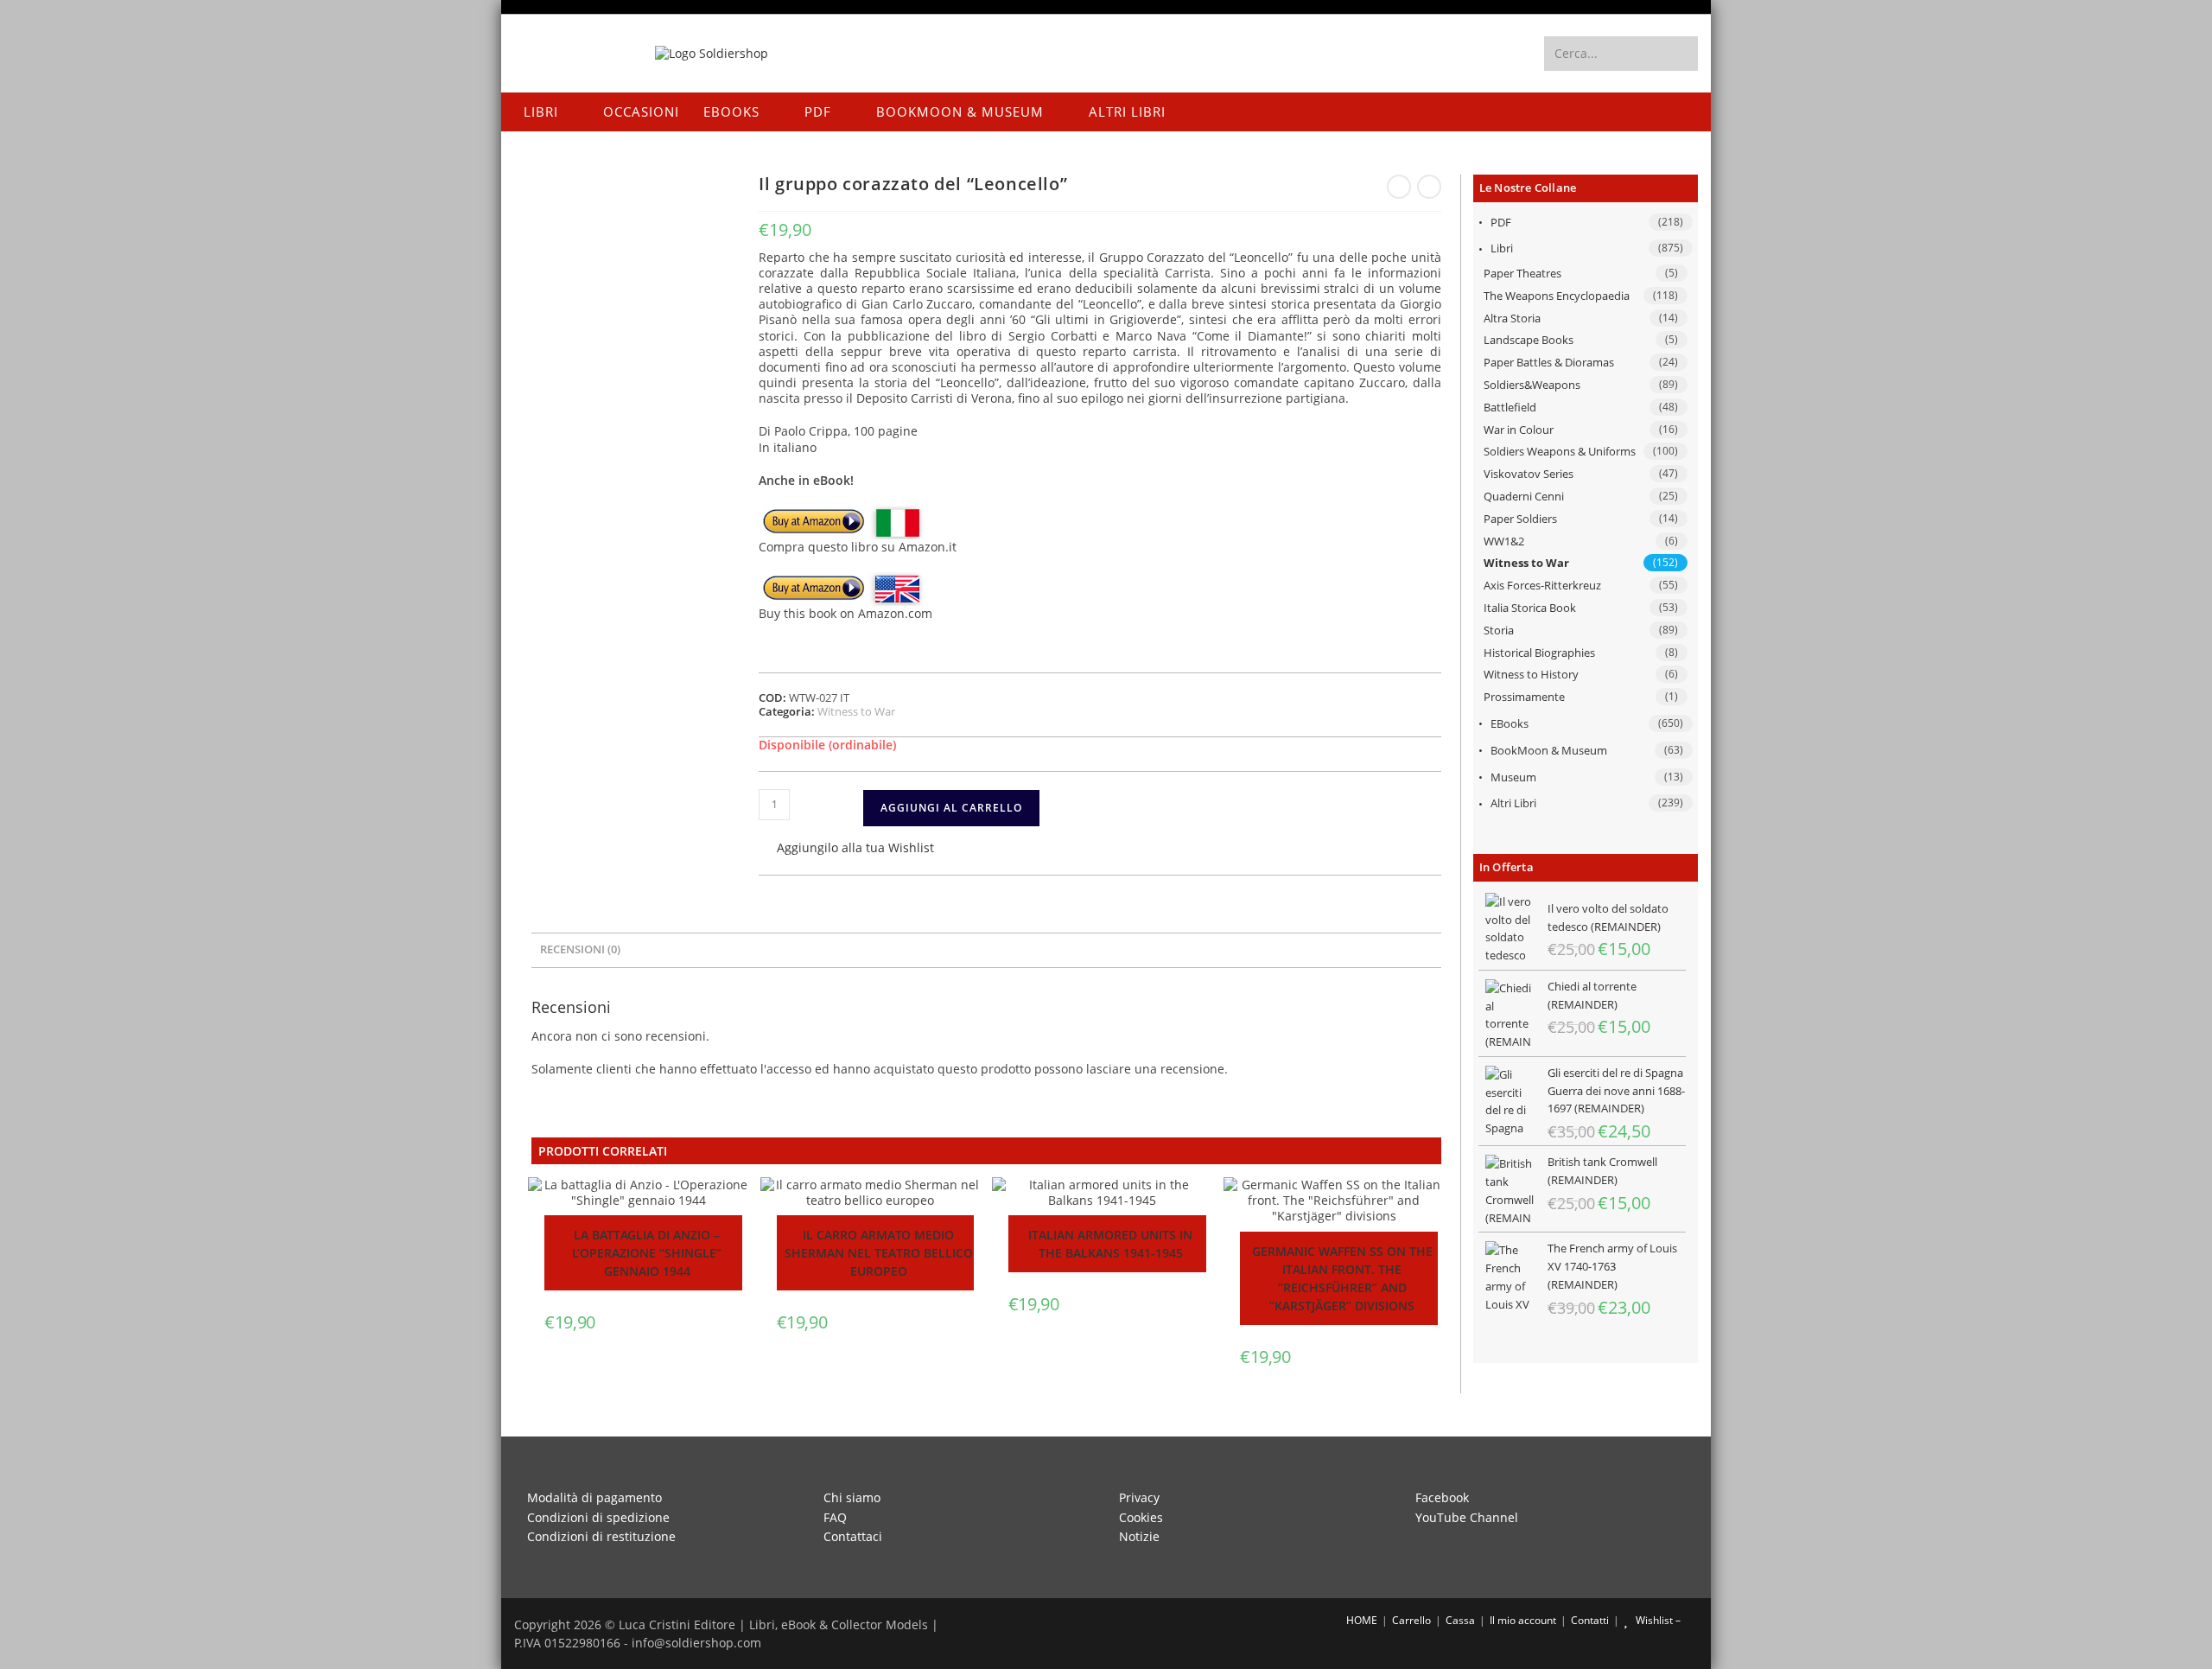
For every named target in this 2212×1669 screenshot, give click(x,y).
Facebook (1442, 1497)
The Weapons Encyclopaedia (1557, 296)
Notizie (1139, 1536)
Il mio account (1523, 1620)
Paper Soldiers (1520, 519)
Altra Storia (1512, 318)
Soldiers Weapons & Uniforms (1560, 451)
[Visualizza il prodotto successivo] (1429, 187)
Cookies (1141, 1517)
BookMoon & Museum (1549, 750)
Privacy (1139, 1497)
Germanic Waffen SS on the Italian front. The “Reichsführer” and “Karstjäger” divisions (1342, 1278)
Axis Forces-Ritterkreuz (1542, 585)
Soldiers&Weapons (1532, 385)
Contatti (1590, 1620)
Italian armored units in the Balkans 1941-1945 (1110, 1244)
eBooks (1510, 723)
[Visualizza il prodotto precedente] (1399, 187)
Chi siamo (852, 1497)
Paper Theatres (1522, 273)
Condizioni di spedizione (598, 1517)
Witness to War (1526, 563)
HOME (1360, 1620)
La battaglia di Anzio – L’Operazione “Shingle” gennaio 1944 (647, 1253)
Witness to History (1531, 674)
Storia (1499, 630)
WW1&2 (1504, 541)
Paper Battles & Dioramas (1549, 362)
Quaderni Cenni (1524, 496)
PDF (1501, 222)
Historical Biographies (1539, 653)
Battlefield (1510, 407)
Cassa (1460, 1620)
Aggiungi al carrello (951, 808)
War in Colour (1519, 430)
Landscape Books (1529, 340)
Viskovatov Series (1529, 474)
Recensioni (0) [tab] (580, 949)
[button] (846, 849)
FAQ (835, 1517)
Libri (1502, 248)
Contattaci (853, 1536)
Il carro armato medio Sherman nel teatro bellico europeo (879, 1253)
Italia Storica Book (1530, 608)
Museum (1513, 777)
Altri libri (1513, 803)
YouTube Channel (1467, 1517)
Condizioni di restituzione (601, 1536)
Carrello (1411, 1620)
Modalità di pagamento (594, 1497)
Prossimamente (1524, 697)
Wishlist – (1657, 1620)
